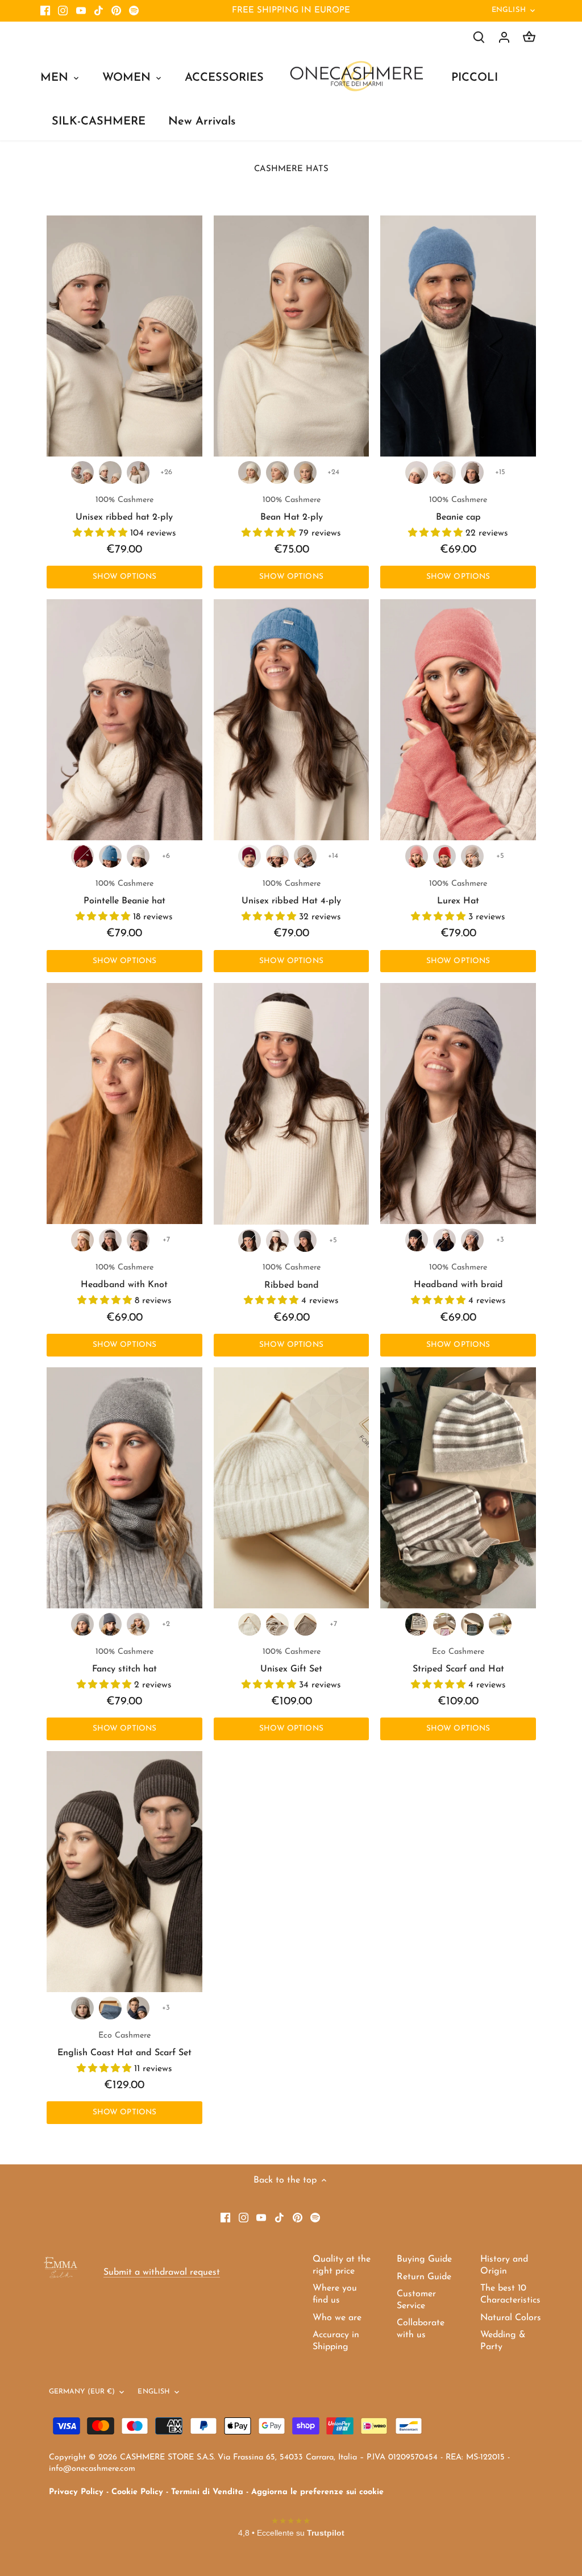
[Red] (444, 856)
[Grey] (82, 1624)
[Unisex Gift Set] (292, 1488)
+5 (500, 856)
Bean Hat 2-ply (292, 509)
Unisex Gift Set (291, 1661)
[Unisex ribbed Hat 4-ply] (292, 720)
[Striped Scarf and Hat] (458, 1488)
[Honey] (110, 472)
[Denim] (110, 856)
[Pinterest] (116, 11)
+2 (166, 1624)
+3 (500, 1240)
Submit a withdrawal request (162, 2272)
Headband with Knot (124, 1276)
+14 (333, 856)
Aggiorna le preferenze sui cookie (317, 2492)
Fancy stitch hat (124, 1661)
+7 (166, 1240)
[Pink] (417, 856)
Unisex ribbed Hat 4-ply (291, 893)
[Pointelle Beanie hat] (124, 720)
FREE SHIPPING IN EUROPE (291, 11)
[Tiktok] (99, 11)
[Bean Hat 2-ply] (292, 336)
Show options (125, 577)
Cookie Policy (137, 2492)
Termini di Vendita (207, 2492)
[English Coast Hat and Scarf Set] (124, 1872)
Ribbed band (292, 1276)
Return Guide (424, 2277)
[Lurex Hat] (458, 720)
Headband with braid (458, 1276)
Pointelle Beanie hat (124, 893)
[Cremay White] (277, 1241)
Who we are (337, 2318)
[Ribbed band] (292, 1104)
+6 (166, 856)
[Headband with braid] (458, 1104)
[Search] (479, 37)
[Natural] (138, 1240)
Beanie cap (458, 509)
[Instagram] (63, 11)
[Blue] (500, 1624)
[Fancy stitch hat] (124, 1488)
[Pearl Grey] (472, 1240)
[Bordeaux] (82, 856)
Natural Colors (511, 2318)
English (509, 10)
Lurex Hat (458, 893)
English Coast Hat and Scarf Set (124, 2044)
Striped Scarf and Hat (458, 1661)
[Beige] (472, 472)
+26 (166, 472)
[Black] (250, 1241)
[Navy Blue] (110, 1624)
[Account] (504, 37)
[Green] (472, 1624)
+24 (333, 472)
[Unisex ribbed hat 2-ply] (124, 336)
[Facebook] (45, 11)
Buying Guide (424, 2259)
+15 (500, 472)
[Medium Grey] (305, 1241)
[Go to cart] (529, 37)
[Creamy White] (82, 472)
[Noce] (305, 1624)
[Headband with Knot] (124, 1104)
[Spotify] (134, 11)
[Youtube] (81, 11)
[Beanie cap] (458, 336)
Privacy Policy (76, 2492)
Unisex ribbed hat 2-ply (124, 509)
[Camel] (138, 472)
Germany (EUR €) (82, 2392)
